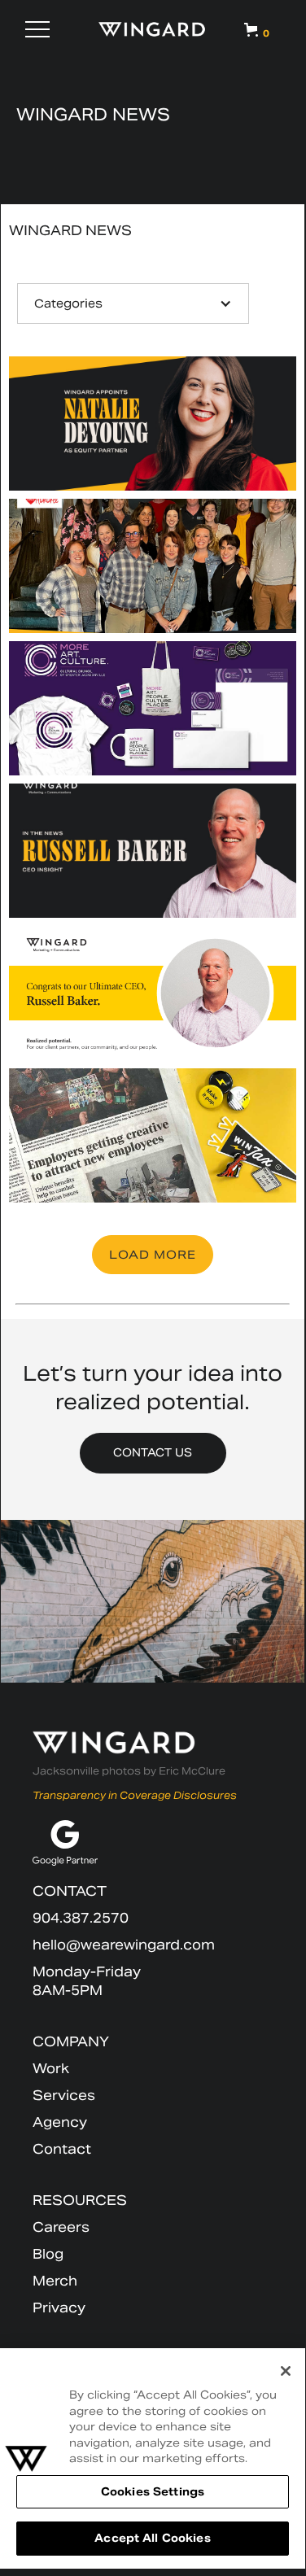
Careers (61, 2227)
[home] (153, 29)
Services (64, 2096)
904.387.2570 (81, 1918)
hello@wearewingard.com (124, 1945)
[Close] (286, 2371)
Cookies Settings (153, 2492)
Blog (48, 2254)
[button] (37, 29)
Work (51, 2069)
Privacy (59, 2308)
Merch (55, 2281)
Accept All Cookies (152, 2538)
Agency (60, 2122)
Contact (62, 2149)
